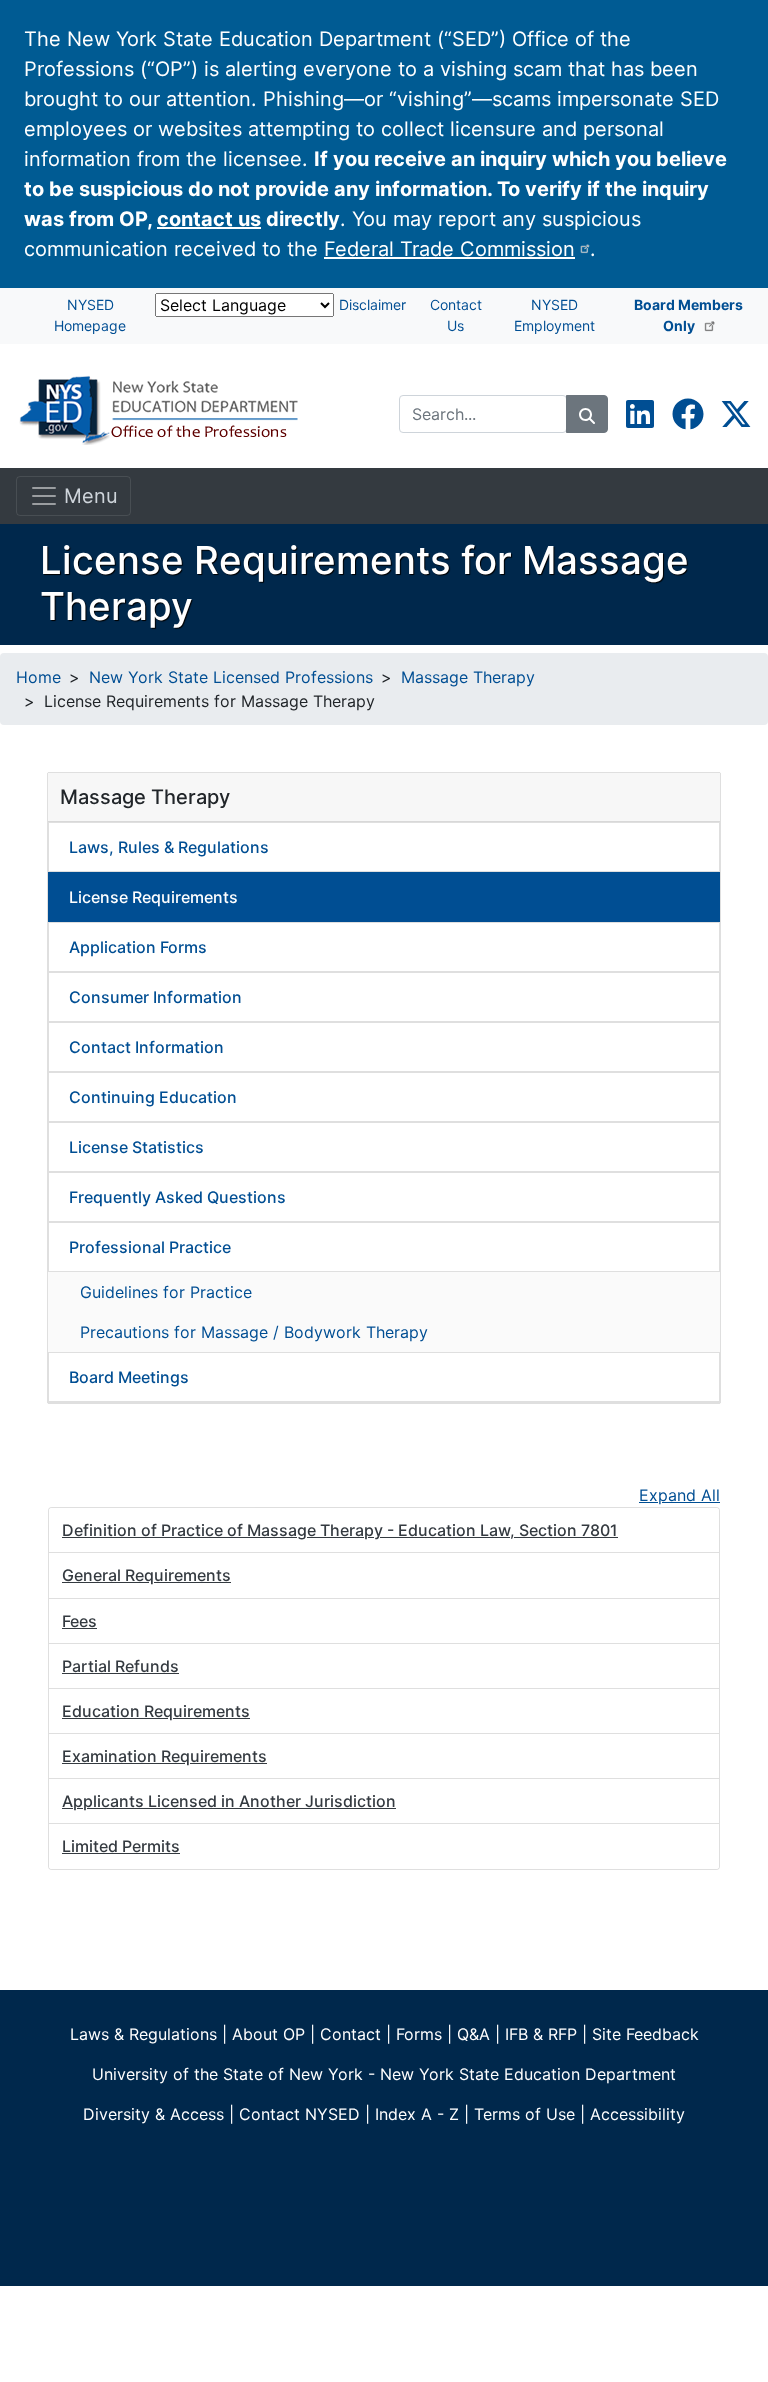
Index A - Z (417, 2114)
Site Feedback (645, 2034)
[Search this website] (587, 414)
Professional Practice (150, 1247)
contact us (209, 219)
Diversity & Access (153, 2114)
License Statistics (136, 1147)
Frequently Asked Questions (177, 1197)
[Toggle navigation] (73, 496)
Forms (419, 2034)
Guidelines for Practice (166, 1292)
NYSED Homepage (90, 315)
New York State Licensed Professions (231, 677)
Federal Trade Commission (449, 249)
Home (38, 677)
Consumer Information (155, 997)
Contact (350, 2034)
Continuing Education (153, 1097)
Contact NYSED (299, 2114)
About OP (268, 2034)
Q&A (473, 2034)
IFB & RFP (541, 2034)
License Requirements (153, 897)
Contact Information (146, 1047)
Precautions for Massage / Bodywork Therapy (254, 1332)
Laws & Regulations (143, 2034)
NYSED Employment (554, 315)
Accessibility (637, 2114)
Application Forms (138, 947)
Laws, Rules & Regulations (169, 847)
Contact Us (456, 315)
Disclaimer (372, 304)
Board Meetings (129, 1377)
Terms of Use (524, 2114)
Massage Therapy (468, 677)
